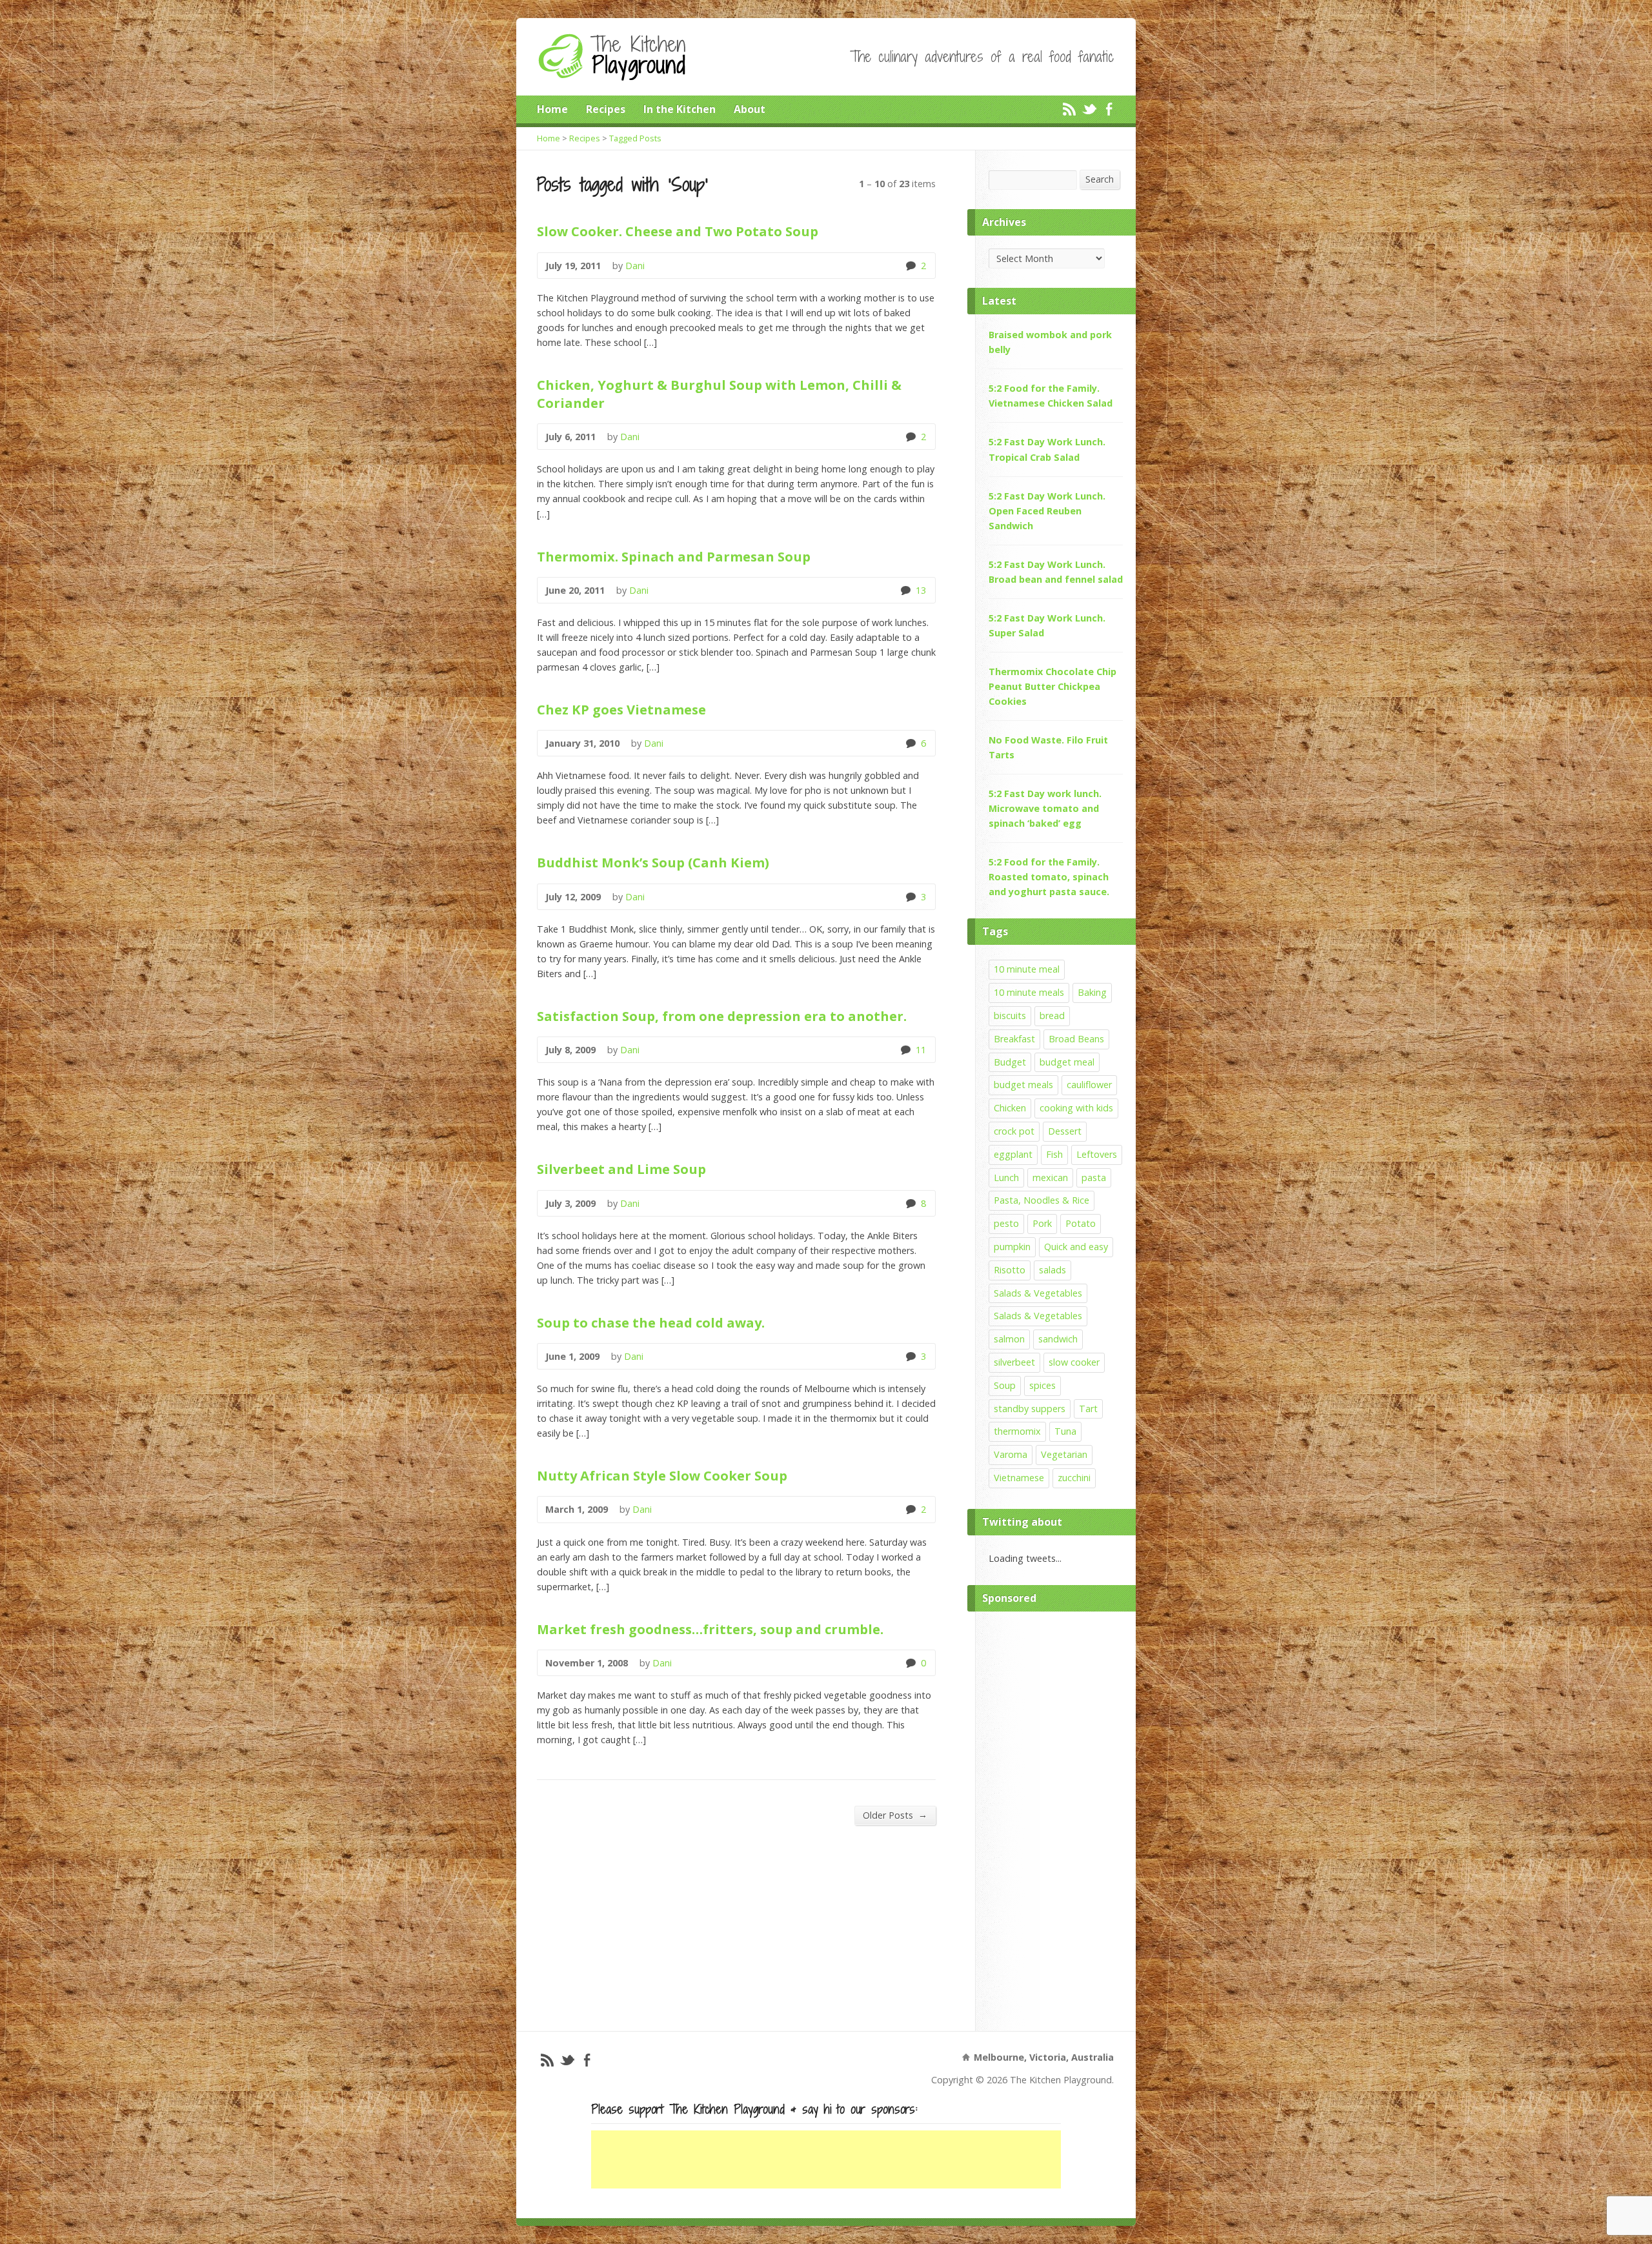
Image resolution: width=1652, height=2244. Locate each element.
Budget (1010, 1062)
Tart (1088, 1409)
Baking (1092, 992)
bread (1052, 1016)
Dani (635, 266)
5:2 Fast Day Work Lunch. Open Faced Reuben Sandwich (1047, 511)
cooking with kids (1076, 1108)
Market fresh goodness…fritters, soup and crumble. (710, 1629)
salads (1053, 1270)
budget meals (1023, 1085)
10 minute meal (1027, 969)
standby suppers (1030, 1409)
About (750, 109)
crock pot (1014, 1131)
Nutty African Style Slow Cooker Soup (662, 1475)
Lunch (1006, 1178)
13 (905, 590)
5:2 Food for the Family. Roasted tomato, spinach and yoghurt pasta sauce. (1049, 877)
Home (552, 109)
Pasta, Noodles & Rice (1042, 1200)
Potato (1081, 1223)
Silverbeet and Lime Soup (621, 1169)
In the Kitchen (680, 109)
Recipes (606, 109)
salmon (1009, 1339)
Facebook (1109, 109)
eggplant (1013, 1154)
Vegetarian (1064, 1454)
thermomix (1017, 1431)
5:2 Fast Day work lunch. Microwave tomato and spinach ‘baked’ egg (1045, 808)
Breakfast (1014, 1039)
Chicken (1010, 1108)
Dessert (1065, 1131)
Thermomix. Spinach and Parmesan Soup (674, 556)
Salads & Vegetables (1038, 1293)
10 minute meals (1029, 992)
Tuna (1065, 1431)
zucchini (1074, 1478)
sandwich (1058, 1339)
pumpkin (1012, 1247)
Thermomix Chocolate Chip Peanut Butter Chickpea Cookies (1053, 686)
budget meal (1067, 1062)
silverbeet (1014, 1362)
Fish (1054, 1154)
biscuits (1010, 1016)
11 (905, 1050)
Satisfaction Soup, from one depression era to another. (722, 1016)
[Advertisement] (1056, 1818)
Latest (999, 301)
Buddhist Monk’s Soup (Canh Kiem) (653, 862)
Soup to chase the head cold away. (651, 1322)
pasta (1094, 1178)
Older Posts (895, 1815)
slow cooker (1074, 1362)
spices (1043, 1385)
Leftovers (1097, 1154)
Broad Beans (1076, 1039)
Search (1100, 179)
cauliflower (1089, 1085)
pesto (1006, 1223)
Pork (1042, 1223)
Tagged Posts (635, 138)
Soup (1005, 1385)
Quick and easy (1076, 1247)
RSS (1069, 109)
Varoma (1011, 1454)
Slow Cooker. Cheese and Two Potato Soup (678, 231)
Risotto (1010, 1270)
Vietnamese (1019, 1478)
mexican (1050, 1178)
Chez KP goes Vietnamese (621, 709)
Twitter (1089, 109)
